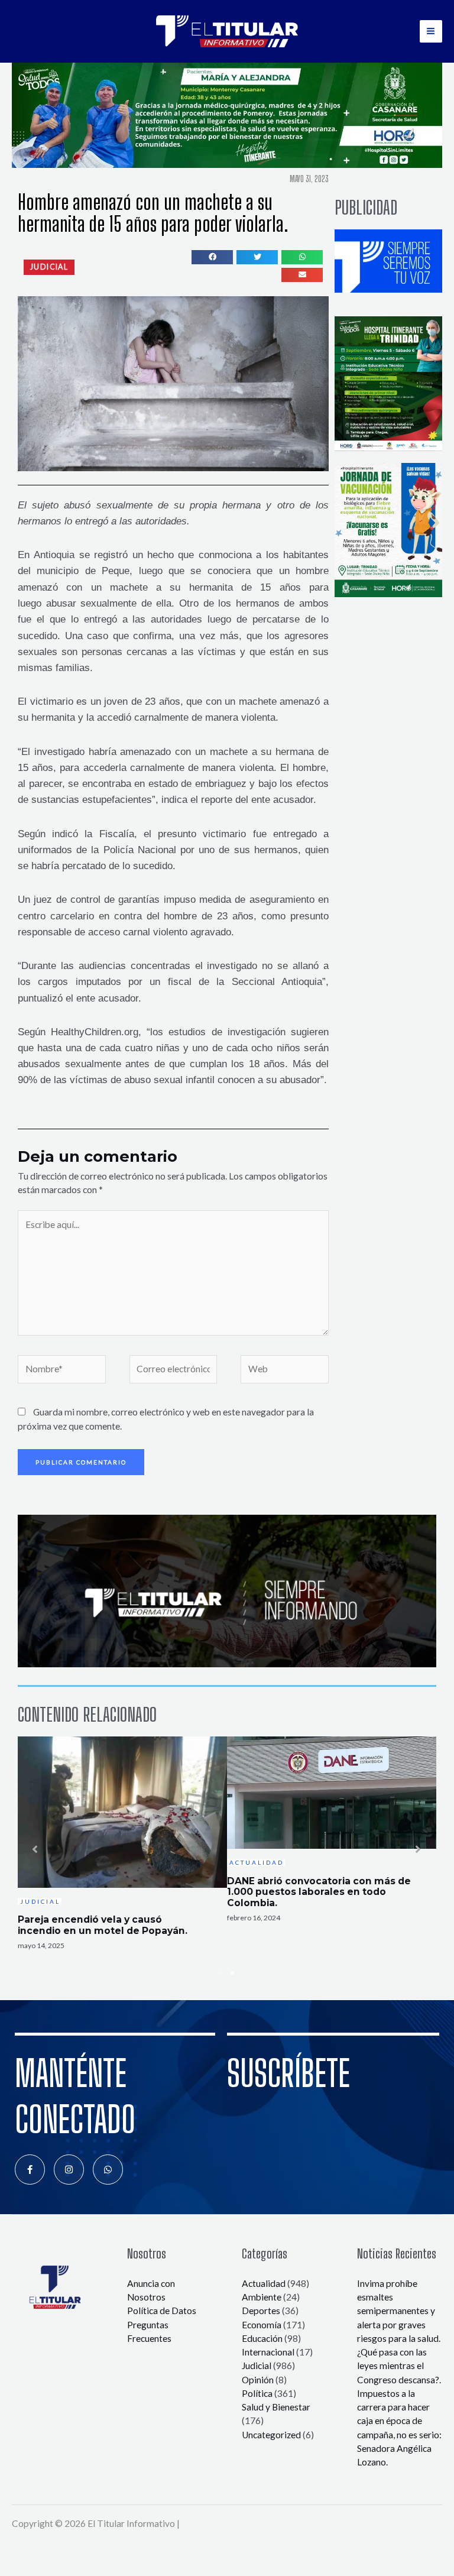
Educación (262, 2338)
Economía (262, 2325)
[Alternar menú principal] (431, 31)
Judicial (257, 2366)
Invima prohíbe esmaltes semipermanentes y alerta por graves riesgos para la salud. (399, 2311)
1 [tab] (221, 1973)
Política (257, 2393)
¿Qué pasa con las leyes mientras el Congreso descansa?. (399, 2366)
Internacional (268, 2352)
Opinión (258, 2380)
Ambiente (262, 2297)
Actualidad (264, 2283)
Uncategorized (271, 2435)
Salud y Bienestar (276, 2407)
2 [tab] (233, 1973)
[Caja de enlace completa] (122, 1850)
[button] (49, 267)
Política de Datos (162, 2311)
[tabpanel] (122, 1850)
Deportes (261, 2311)
